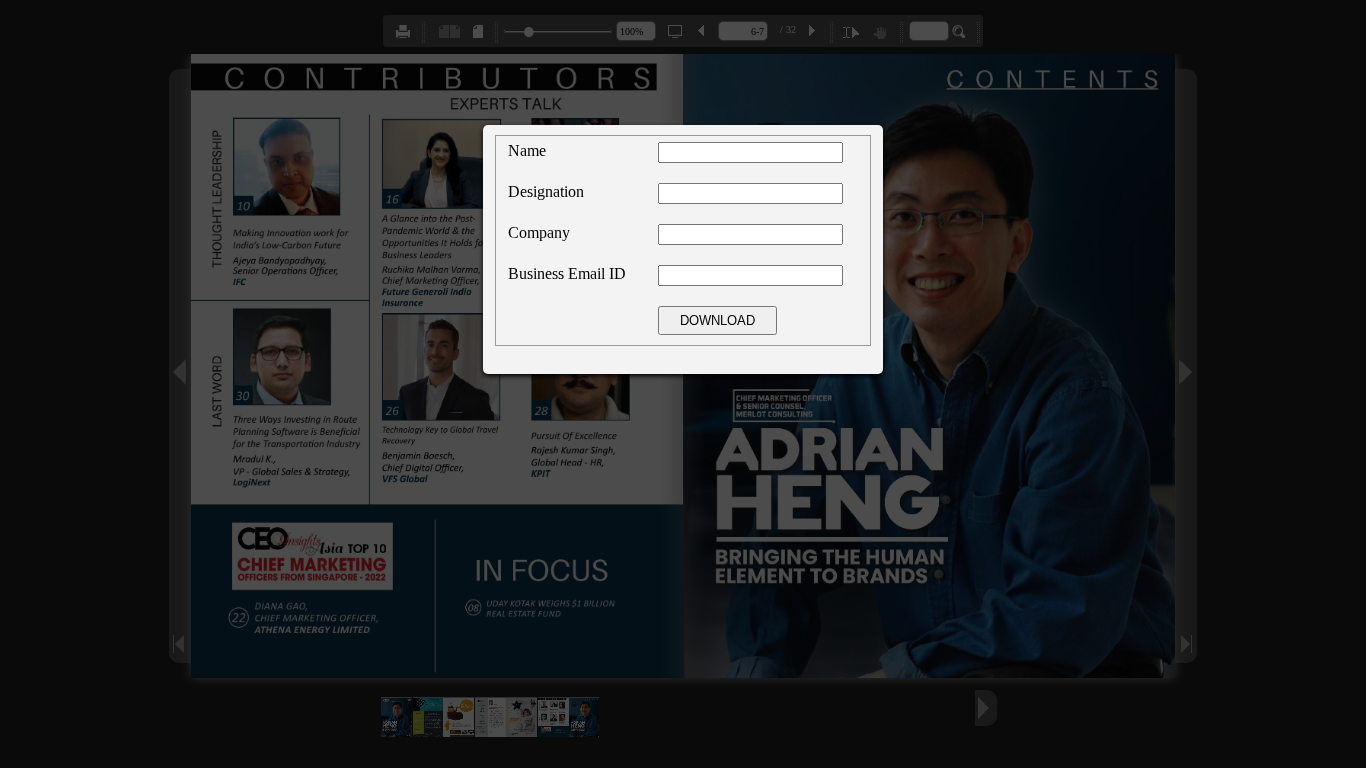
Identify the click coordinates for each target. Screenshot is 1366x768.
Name (527, 150)
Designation (546, 191)
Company (539, 232)
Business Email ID (567, 273)
